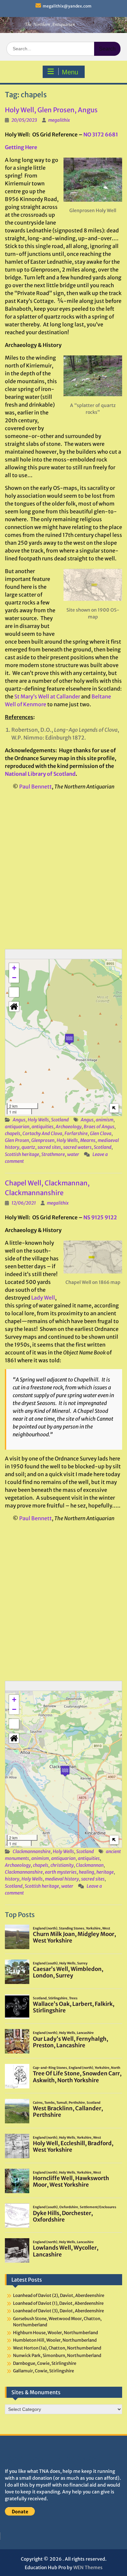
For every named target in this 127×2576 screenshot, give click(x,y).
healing (86, 1872)
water (73, 1154)
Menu (70, 72)
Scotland (60, 1120)
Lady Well (43, 1298)
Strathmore (53, 1154)
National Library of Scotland (40, 774)
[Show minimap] (114, 1108)
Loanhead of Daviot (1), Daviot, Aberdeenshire (58, 2303)
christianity (62, 1865)
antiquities (42, 1127)
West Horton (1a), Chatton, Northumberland (57, 2348)
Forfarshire (76, 1133)
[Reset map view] (14, 1007)
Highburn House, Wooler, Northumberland (56, 2333)
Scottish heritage (22, 1154)
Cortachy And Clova (42, 1133)
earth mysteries (61, 1872)
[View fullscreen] (14, 992)
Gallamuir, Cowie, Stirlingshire (43, 2371)
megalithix (59, 120)
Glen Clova (101, 1133)
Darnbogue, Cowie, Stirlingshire (45, 2363)
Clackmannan (90, 1865)
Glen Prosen (17, 1140)
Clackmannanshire (32, 1851)
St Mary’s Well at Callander (47, 696)
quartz (28, 1147)
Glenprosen (43, 1140)
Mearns (88, 1140)
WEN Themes (88, 2568)
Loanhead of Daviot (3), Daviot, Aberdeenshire (58, 2311)
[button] (69, 1039)
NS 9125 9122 (100, 1217)
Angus (19, 1120)
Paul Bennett (35, 787)
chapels (13, 1133)
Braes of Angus (99, 1127)
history (12, 1879)
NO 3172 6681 (101, 134)
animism (105, 1120)
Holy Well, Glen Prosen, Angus (51, 110)
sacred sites (49, 1147)
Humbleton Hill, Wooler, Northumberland (55, 2340)
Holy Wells (38, 1120)
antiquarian (17, 1127)
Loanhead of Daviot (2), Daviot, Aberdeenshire (59, 2295)
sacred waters (77, 1147)
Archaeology (69, 1127)
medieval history (62, 1879)
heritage (105, 1872)
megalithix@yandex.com (67, 6)
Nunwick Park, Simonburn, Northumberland (57, 2356)
